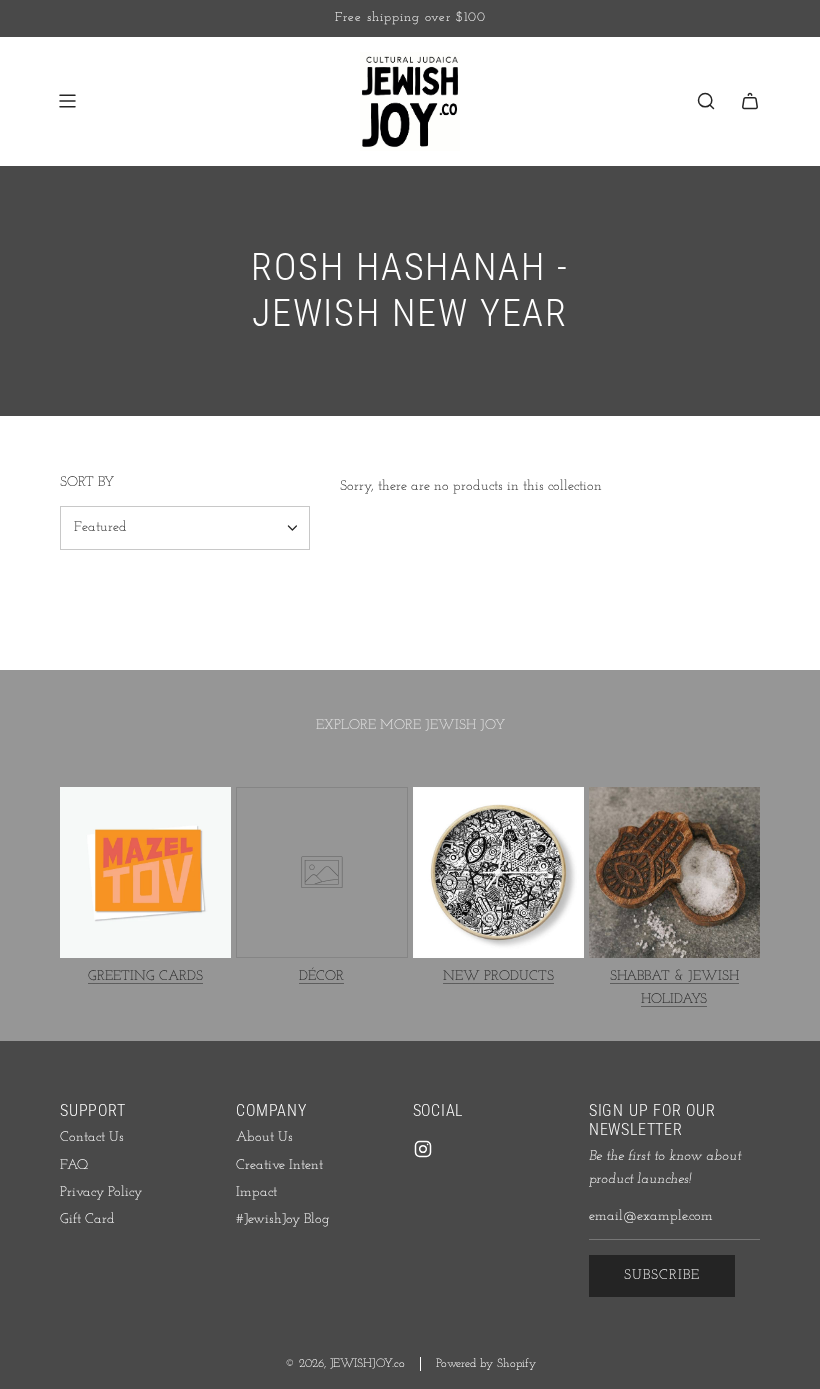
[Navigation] (67, 101)
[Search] (706, 101)
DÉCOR (321, 976)
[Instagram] (423, 1149)
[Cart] (750, 101)
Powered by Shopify (486, 1364)
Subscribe (662, 1275)
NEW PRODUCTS (498, 976)
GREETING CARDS (145, 976)
